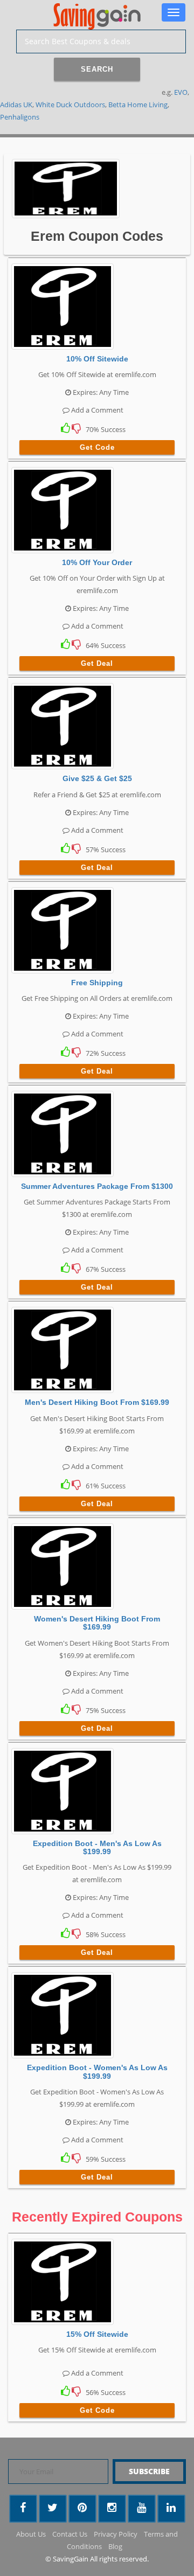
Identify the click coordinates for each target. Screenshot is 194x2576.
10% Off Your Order (97, 562)
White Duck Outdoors (70, 105)
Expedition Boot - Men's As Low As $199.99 (97, 1847)
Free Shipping (97, 983)
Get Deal (97, 663)
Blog (115, 2546)
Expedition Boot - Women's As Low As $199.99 (97, 2072)
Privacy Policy (116, 2534)
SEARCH (97, 69)
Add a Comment (96, 410)
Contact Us (70, 2534)
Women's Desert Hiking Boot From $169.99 (97, 1623)
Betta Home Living (138, 105)
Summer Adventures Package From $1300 (97, 1186)
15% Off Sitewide (97, 2334)
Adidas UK (16, 105)
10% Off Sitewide (97, 359)
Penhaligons (20, 117)
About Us (31, 2534)
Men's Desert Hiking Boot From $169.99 (97, 1402)
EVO (181, 92)
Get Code (97, 447)
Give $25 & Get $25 (97, 778)
